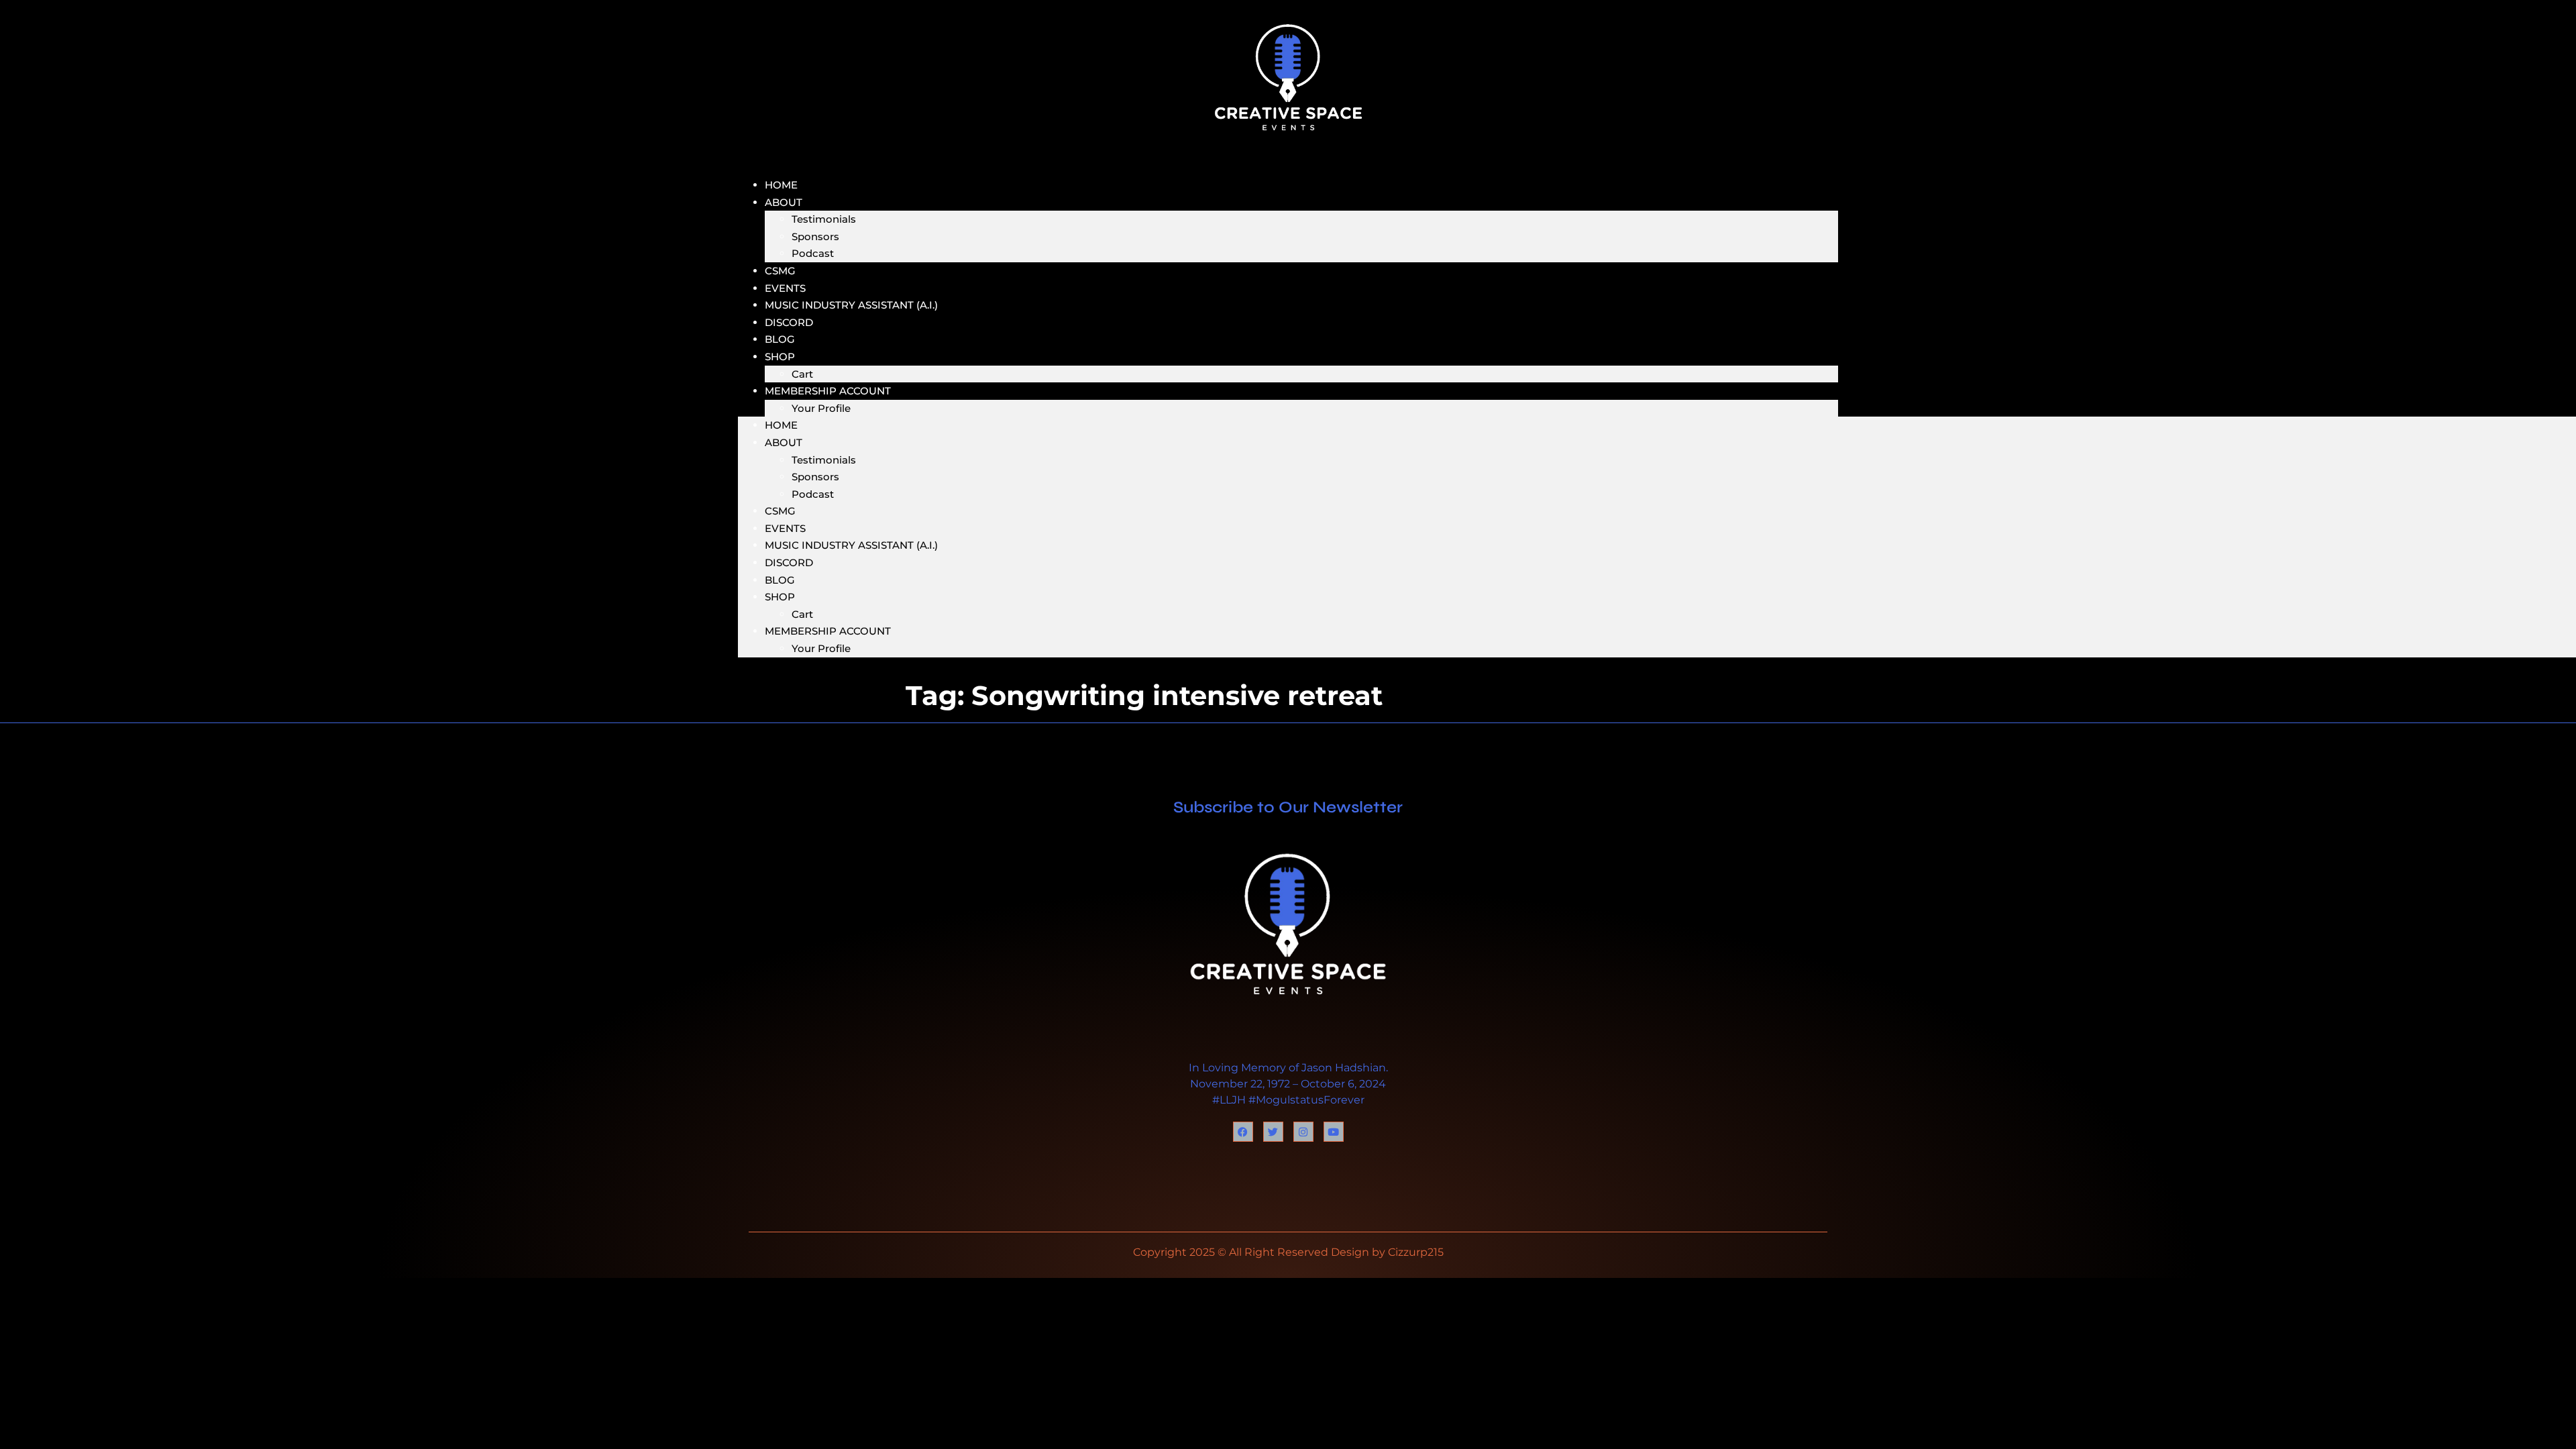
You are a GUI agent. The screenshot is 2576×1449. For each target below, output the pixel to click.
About (784, 202)
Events (785, 528)
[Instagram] (1303, 1132)
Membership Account (828, 391)
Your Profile (821, 408)
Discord (789, 562)
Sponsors (815, 236)
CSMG (780, 511)
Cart (802, 614)
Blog (780, 580)
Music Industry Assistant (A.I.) (851, 305)
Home (781, 425)
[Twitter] (1273, 1132)
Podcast (813, 253)
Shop (780, 357)
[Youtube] (1334, 1132)
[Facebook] (1243, 1132)
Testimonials (824, 219)
